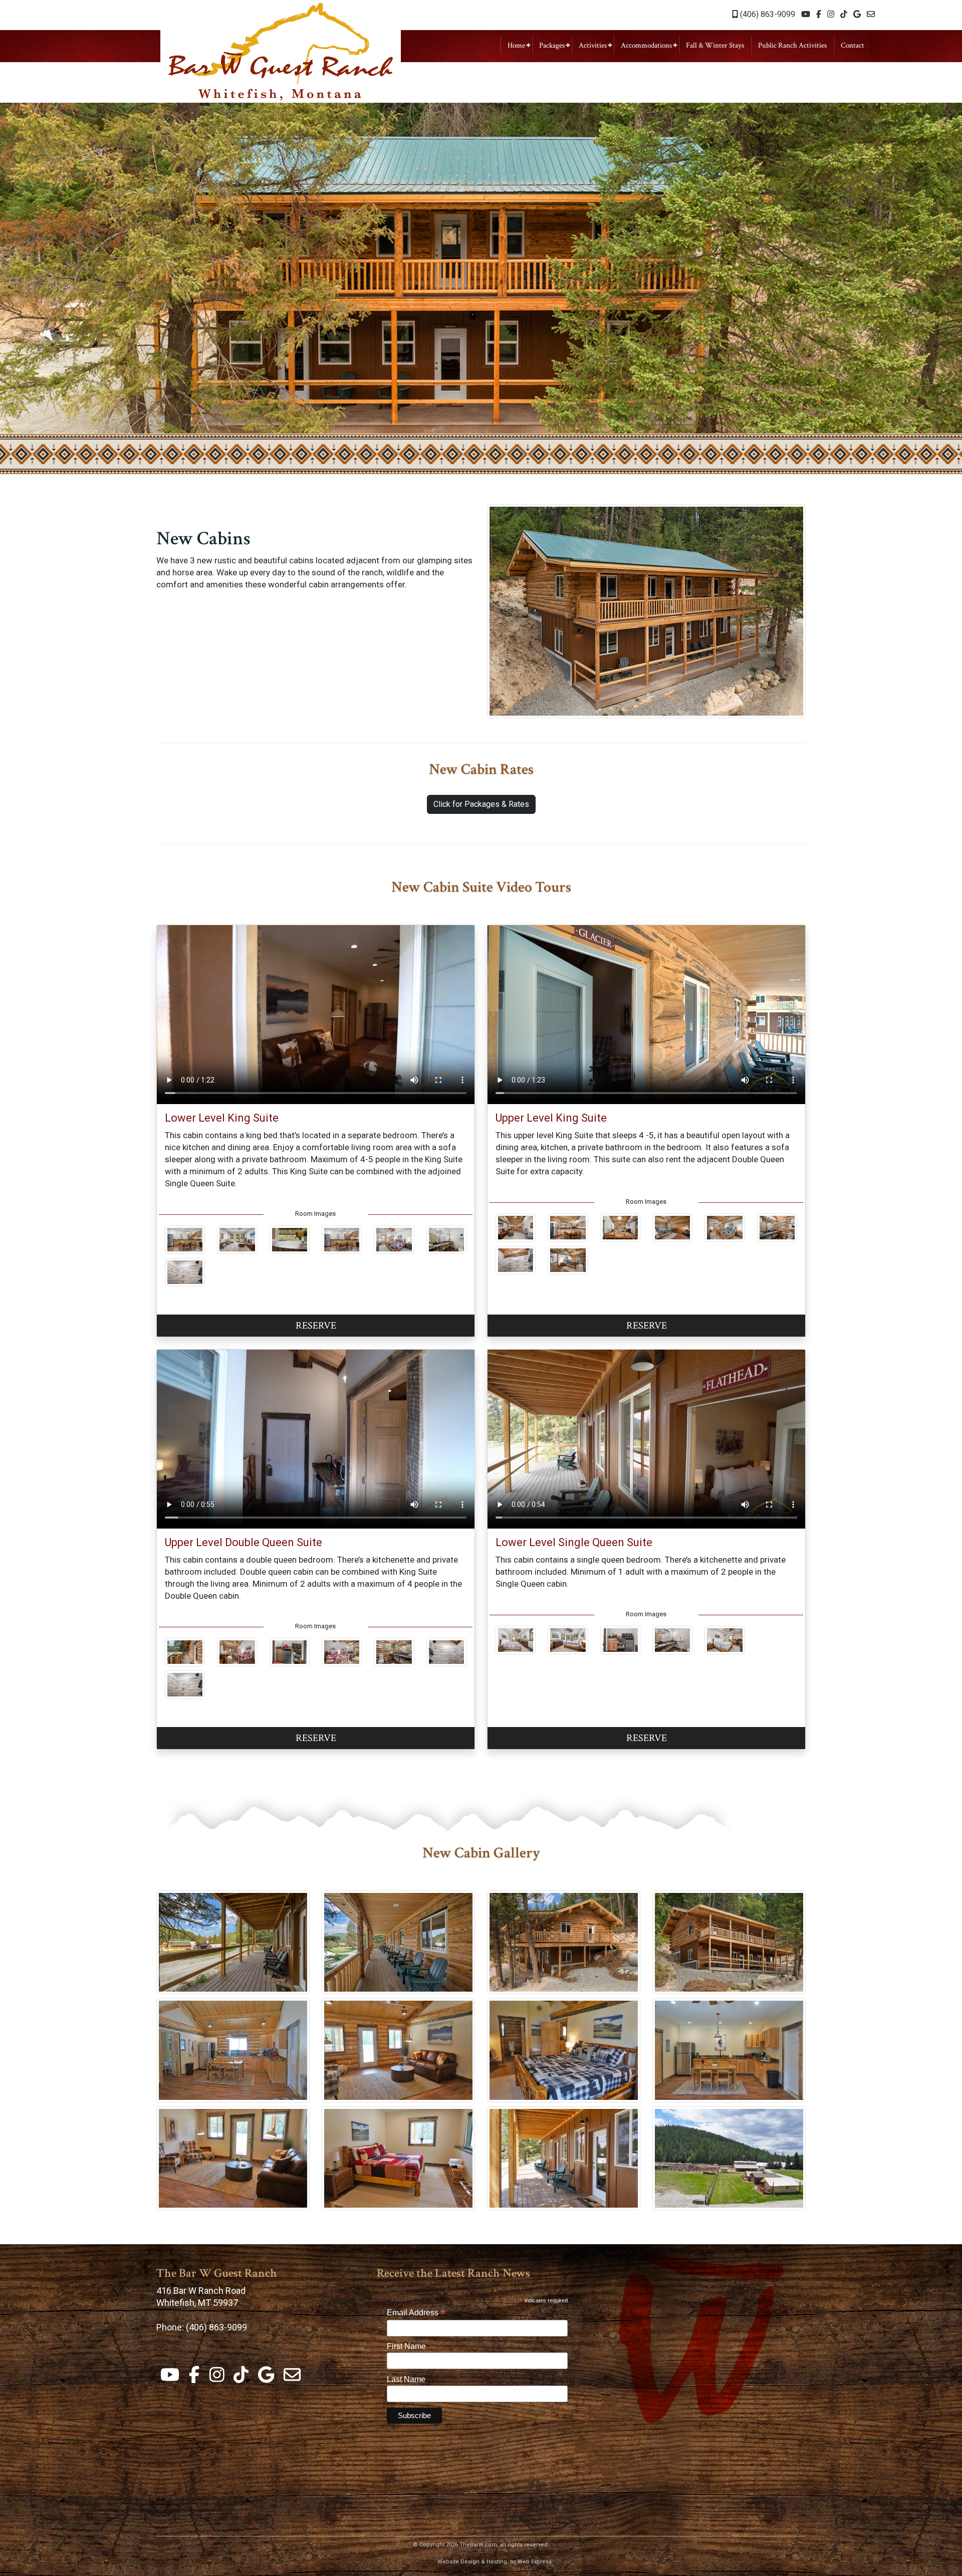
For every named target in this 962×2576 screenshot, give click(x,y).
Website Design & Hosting (472, 2562)
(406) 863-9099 (767, 14)
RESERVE (316, 1326)
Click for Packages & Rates (481, 804)
